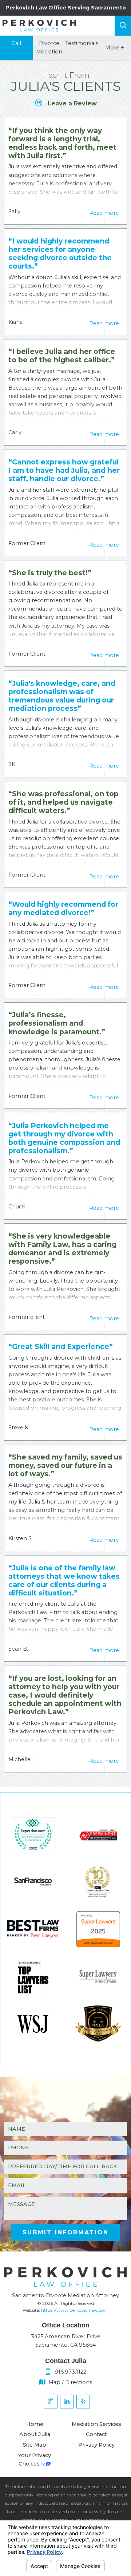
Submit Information (65, 2232)
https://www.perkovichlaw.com (75, 2310)
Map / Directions (70, 2382)
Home (35, 2424)
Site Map (35, 2445)
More (115, 48)
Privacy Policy (96, 2445)
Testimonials (82, 43)
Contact (96, 2434)
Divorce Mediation (49, 47)
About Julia (35, 2434)
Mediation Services (96, 2424)
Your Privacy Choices (35, 2460)
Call (16, 43)
